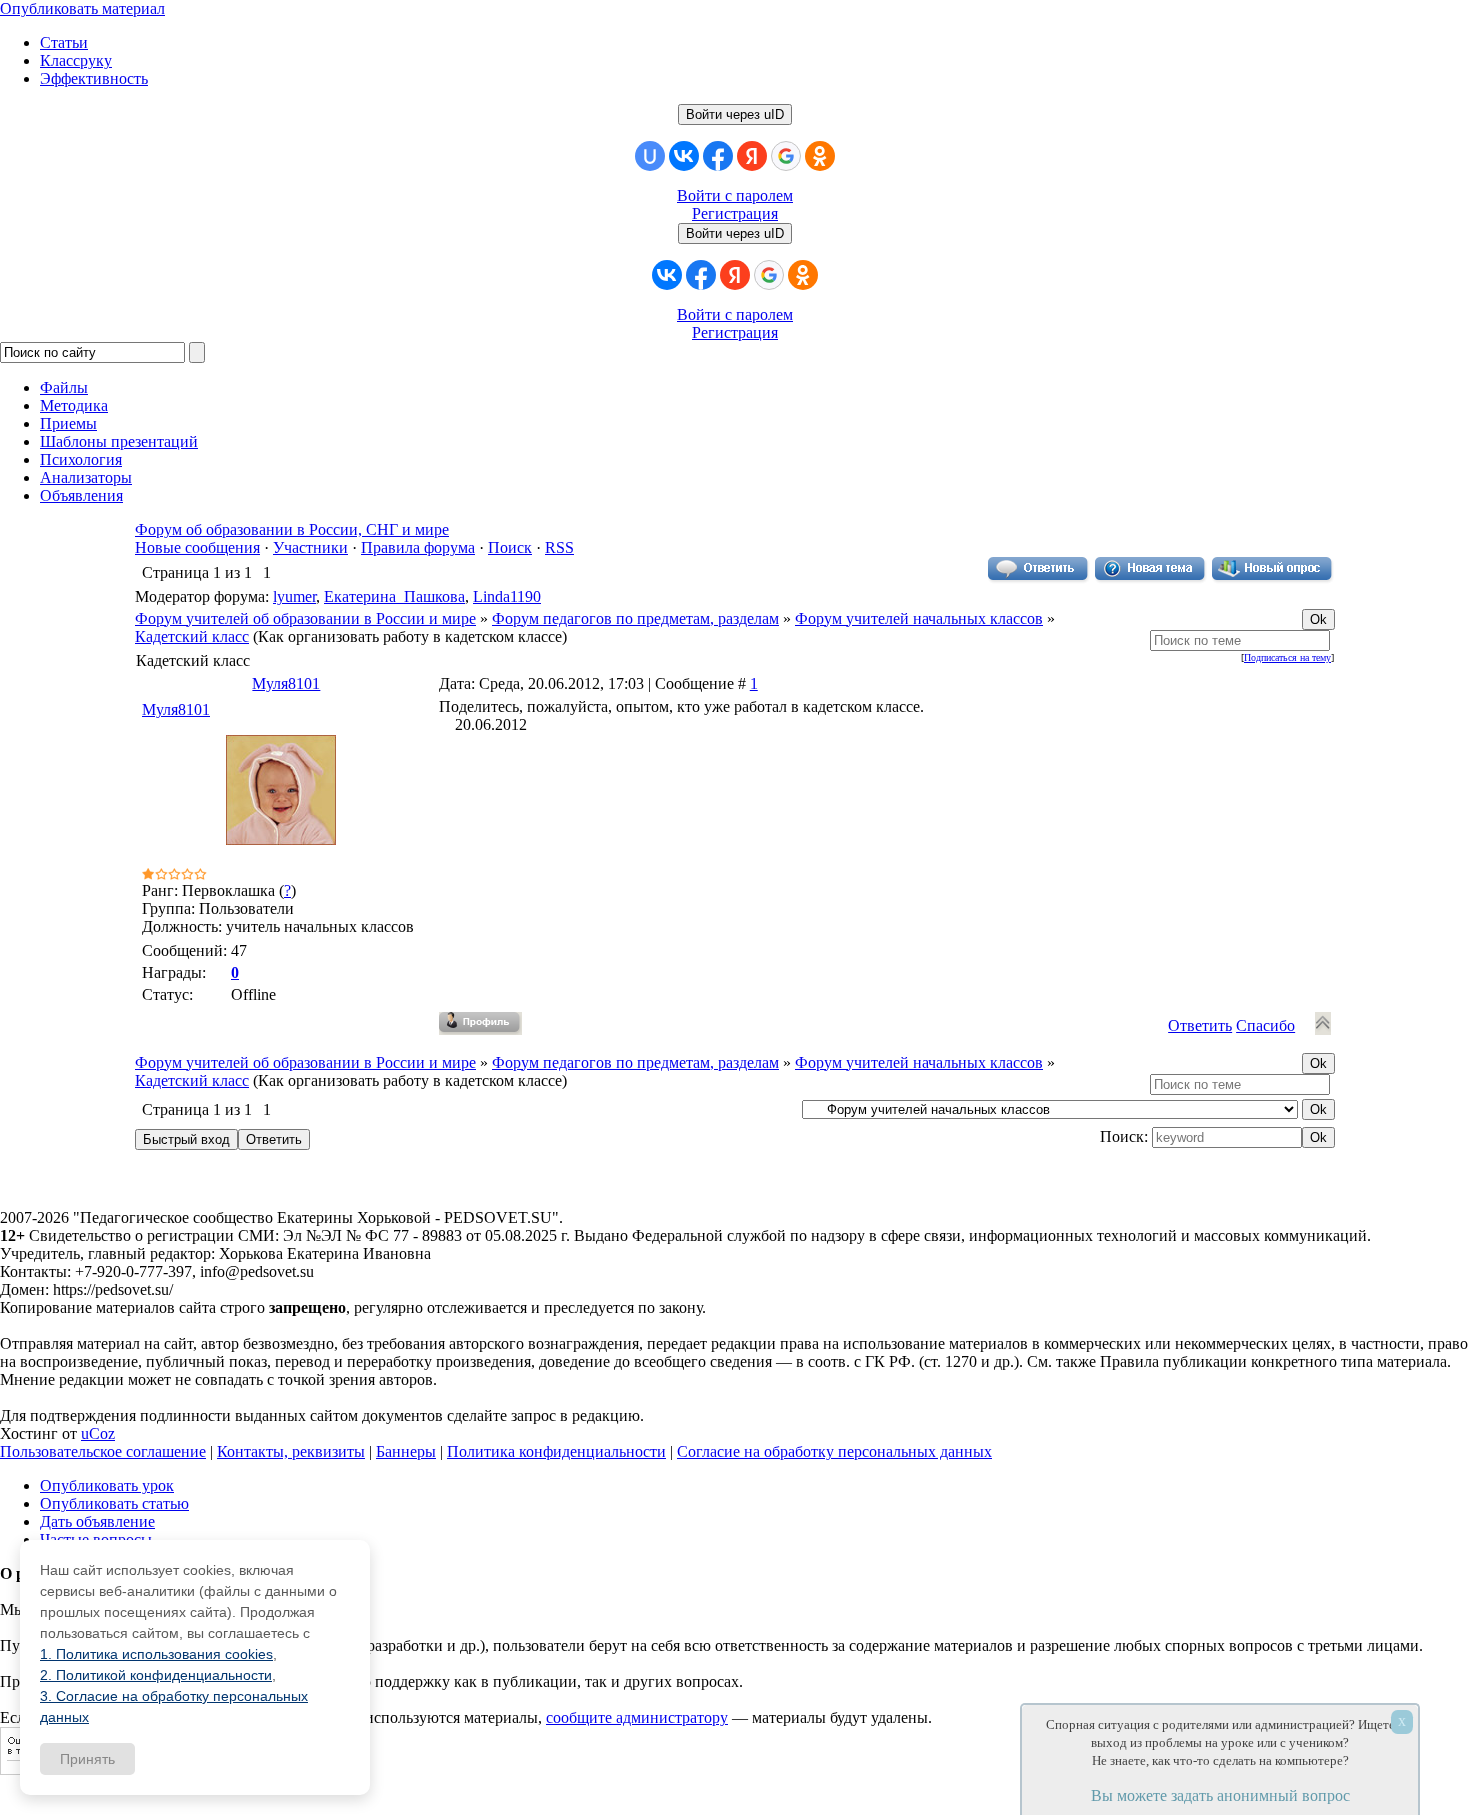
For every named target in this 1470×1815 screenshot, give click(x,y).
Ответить (1200, 1025)
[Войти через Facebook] (718, 156)
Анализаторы (86, 477)
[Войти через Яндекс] (752, 156)
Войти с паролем (735, 195)
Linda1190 (507, 596)
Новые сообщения (197, 547)
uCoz (98, 1433)
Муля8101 (286, 683)
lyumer (294, 596)
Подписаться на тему (1287, 657)
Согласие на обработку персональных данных (834, 1451)
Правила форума (418, 547)
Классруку (76, 60)
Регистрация (735, 213)
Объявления (81, 495)
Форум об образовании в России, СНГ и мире (292, 529)
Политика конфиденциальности (556, 1451)
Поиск (510, 547)
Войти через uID (735, 114)
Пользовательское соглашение (103, 1451)
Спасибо (1265, 1025)
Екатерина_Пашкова (394, 596)
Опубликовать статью (114, 1503)
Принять (87, 1759)
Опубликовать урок (107, 1485)
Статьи (64, 42)
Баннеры (406, 1451)
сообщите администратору (637, 1717)
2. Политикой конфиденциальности (156, 1675)
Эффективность (94, 78)
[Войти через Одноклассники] (820, 156)
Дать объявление (97, 1521)
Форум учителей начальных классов (919, 618)
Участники (310, 547)
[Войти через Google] (786, 156)
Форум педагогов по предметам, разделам (635, 618)
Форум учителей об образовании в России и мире (305, 618)
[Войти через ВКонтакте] (684, 156)
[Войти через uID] (650, 156)
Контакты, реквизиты (291, 1451)
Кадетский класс (192, 636)
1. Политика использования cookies (156, 1654)
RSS (559, 547)
